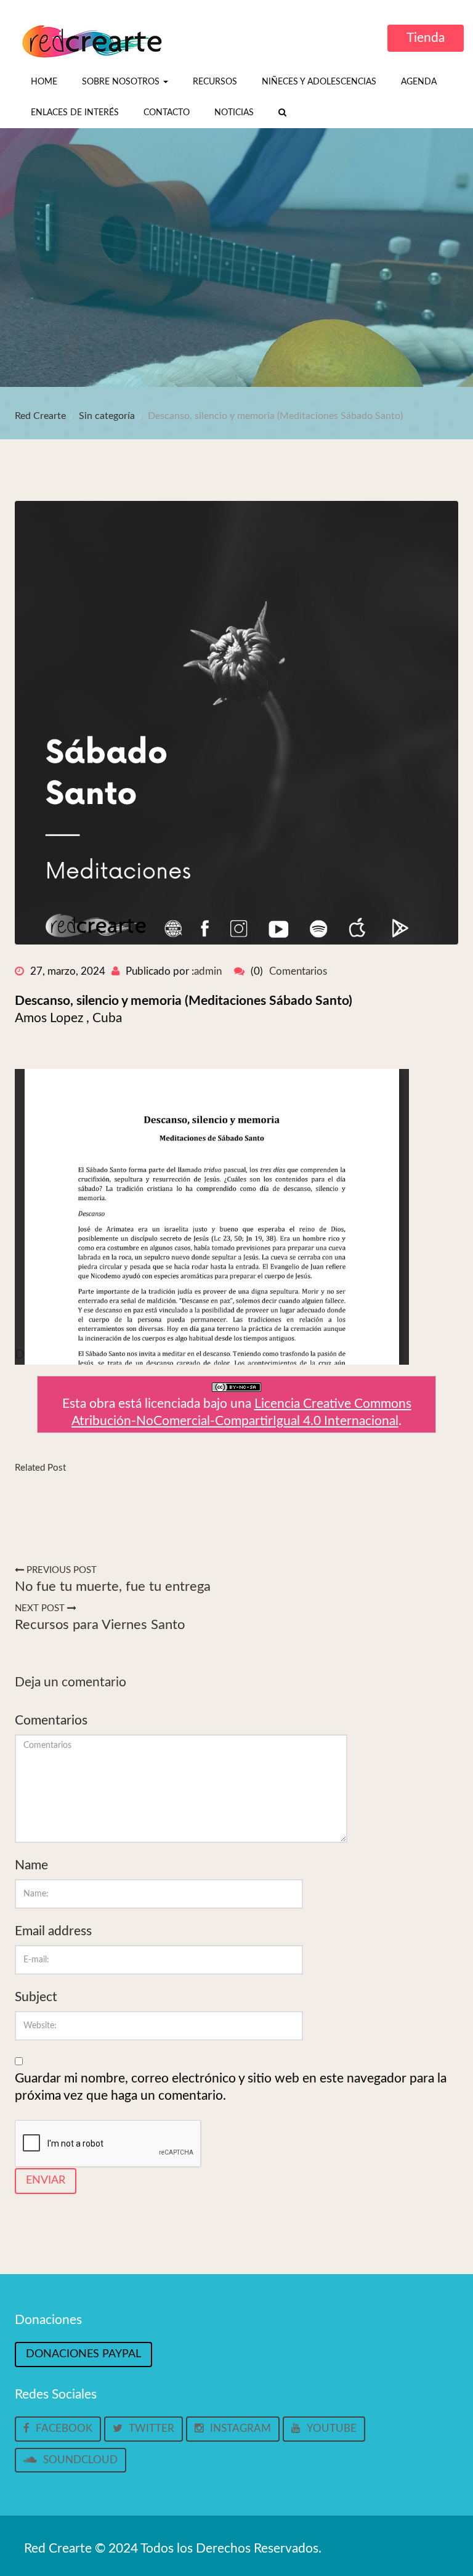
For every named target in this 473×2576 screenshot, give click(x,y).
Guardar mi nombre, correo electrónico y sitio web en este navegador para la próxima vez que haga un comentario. (231, 2087)
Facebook (64, 2428)
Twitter (152, 2428)
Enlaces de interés (75, 113)
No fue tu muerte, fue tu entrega (113, 1587)
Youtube (332, 2428)
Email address (53, 1931)
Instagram (241, 2428)
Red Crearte (40, 416)
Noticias (234, 113)
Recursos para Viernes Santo (100, 1625)
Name (31, 1865)
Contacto (167, 113)
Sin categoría (107, 416)
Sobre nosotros (122, 82)
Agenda (419, 82)
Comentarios (298, 971)
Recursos (215, 82)
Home (44, 82)
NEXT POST (41, 1608)
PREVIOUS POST (60, 1570)
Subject (36, 1997)
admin (208, 971)
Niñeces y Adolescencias (319, 82)
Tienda (426, 38)
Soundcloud (80, 2460)
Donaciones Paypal (83, 2354)
